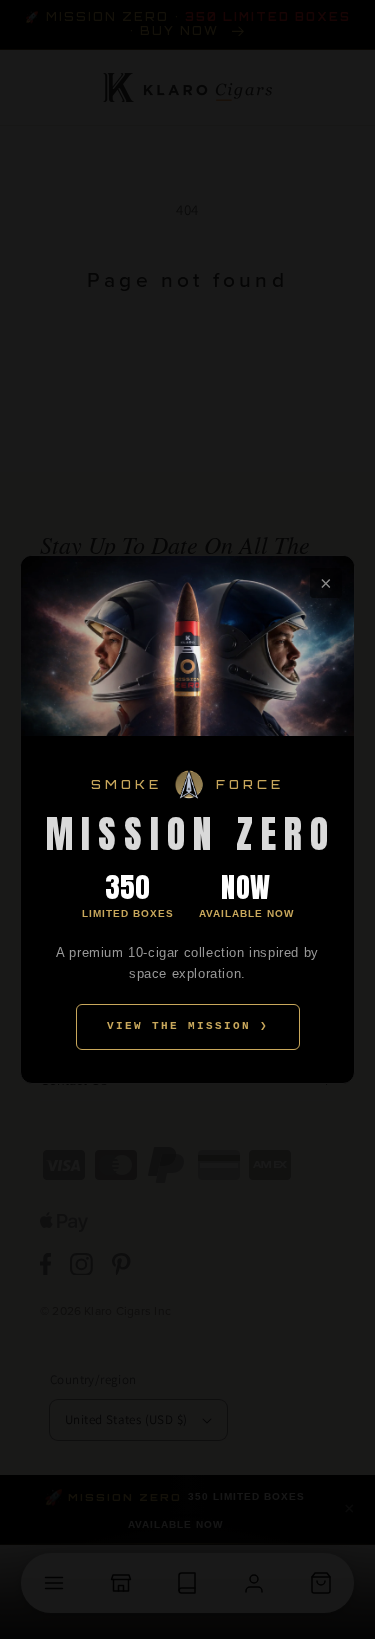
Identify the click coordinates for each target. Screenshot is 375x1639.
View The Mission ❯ (188, 1026)
